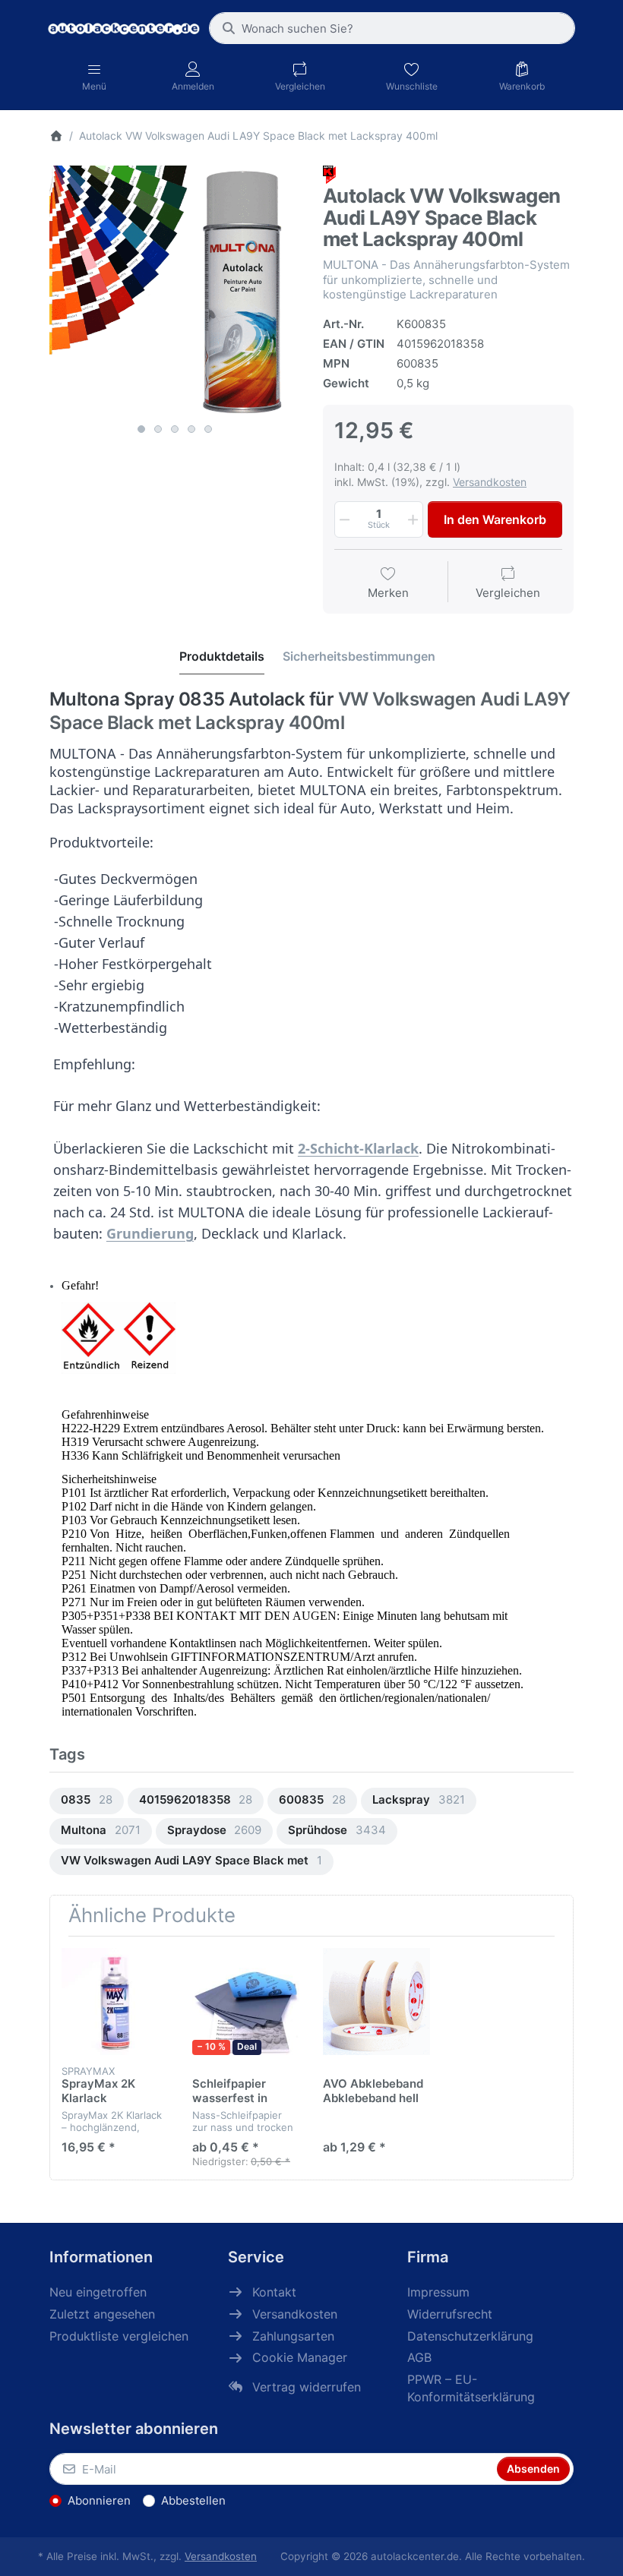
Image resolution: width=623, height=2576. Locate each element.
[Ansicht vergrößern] (175, 291)
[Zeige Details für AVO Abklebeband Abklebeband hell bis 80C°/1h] (376, 2001)
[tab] (222, 657)
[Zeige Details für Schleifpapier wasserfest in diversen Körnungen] (246, 2001)
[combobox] (392, 28)
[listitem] (175, 291)
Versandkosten (490, 482)
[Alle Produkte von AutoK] (329, 174)
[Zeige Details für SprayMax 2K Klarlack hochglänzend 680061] (115, 2001)
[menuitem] (87, 1801)
